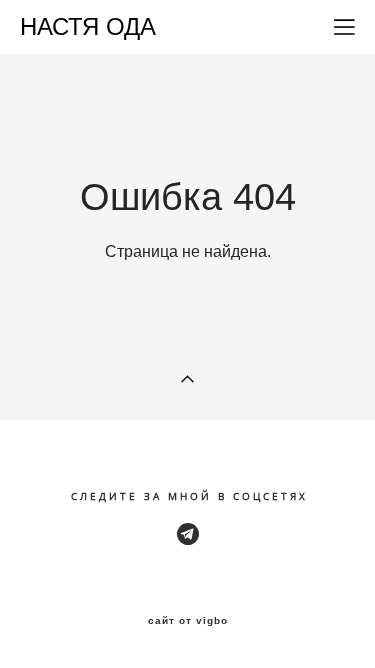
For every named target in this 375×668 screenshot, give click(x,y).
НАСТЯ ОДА (88, 27)
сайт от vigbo (188, 621)
